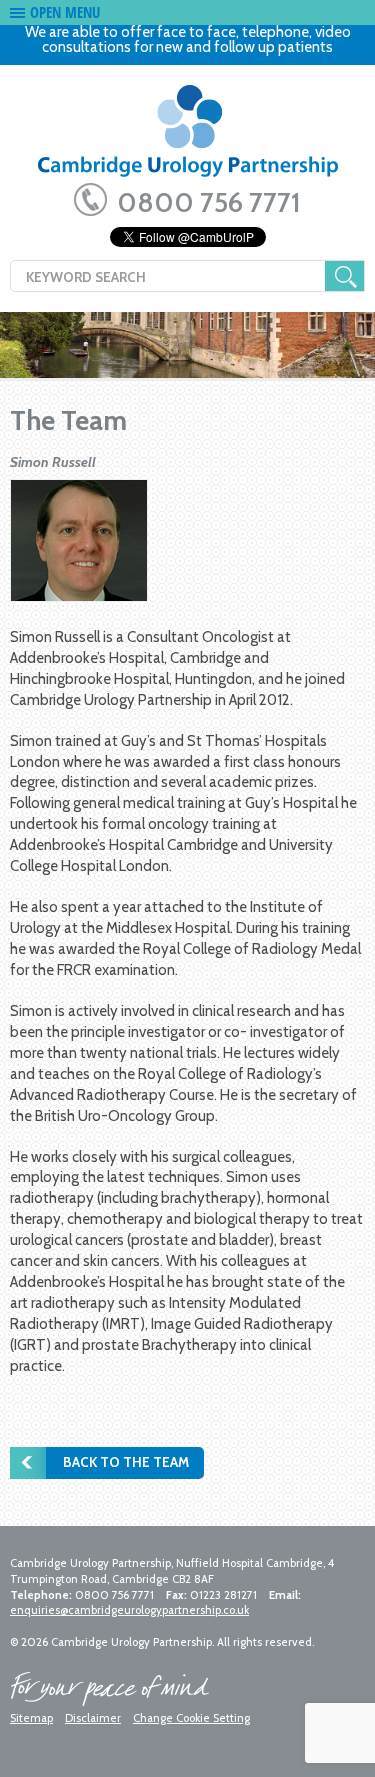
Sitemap (31, 1718)
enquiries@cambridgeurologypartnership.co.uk (129, 1610)
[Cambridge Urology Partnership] (187, 137)
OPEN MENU (65, 12)
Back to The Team (126, 1462)
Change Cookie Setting (191, 1718)
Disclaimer (93, 1718)
